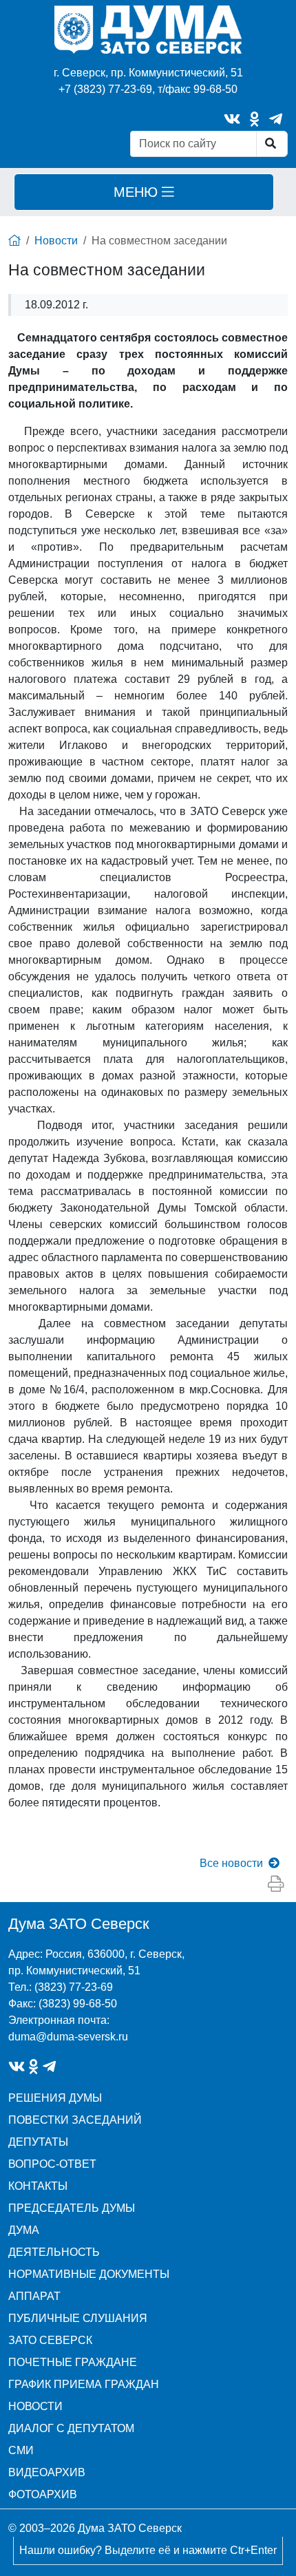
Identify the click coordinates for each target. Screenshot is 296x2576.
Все (231, 1863)
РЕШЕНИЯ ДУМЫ (55, 2098)
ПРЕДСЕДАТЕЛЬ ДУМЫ (72, 2208)
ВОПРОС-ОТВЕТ (52, 2164)
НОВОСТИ (35, 2406)
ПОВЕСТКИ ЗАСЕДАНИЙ (75, 2120)
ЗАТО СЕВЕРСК (50, 2340)
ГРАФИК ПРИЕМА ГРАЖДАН (84, 2384)
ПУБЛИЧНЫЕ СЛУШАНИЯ (78, 2318)
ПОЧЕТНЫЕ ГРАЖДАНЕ (73, 2362)
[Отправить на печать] (276, 1885)
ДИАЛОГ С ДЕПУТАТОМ (71, 2428)
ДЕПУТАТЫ (38, 2142)
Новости (56, 241)
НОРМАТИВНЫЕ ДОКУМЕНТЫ (89, 2274)
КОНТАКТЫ (38, 2186)
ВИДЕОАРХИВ (47, 2472)
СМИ (21, 2450)
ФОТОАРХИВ (43, 2494)
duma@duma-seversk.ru (68, 2037)
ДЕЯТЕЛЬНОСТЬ (54, 2252)
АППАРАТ (34, 2296)
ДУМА (24, 2230)
